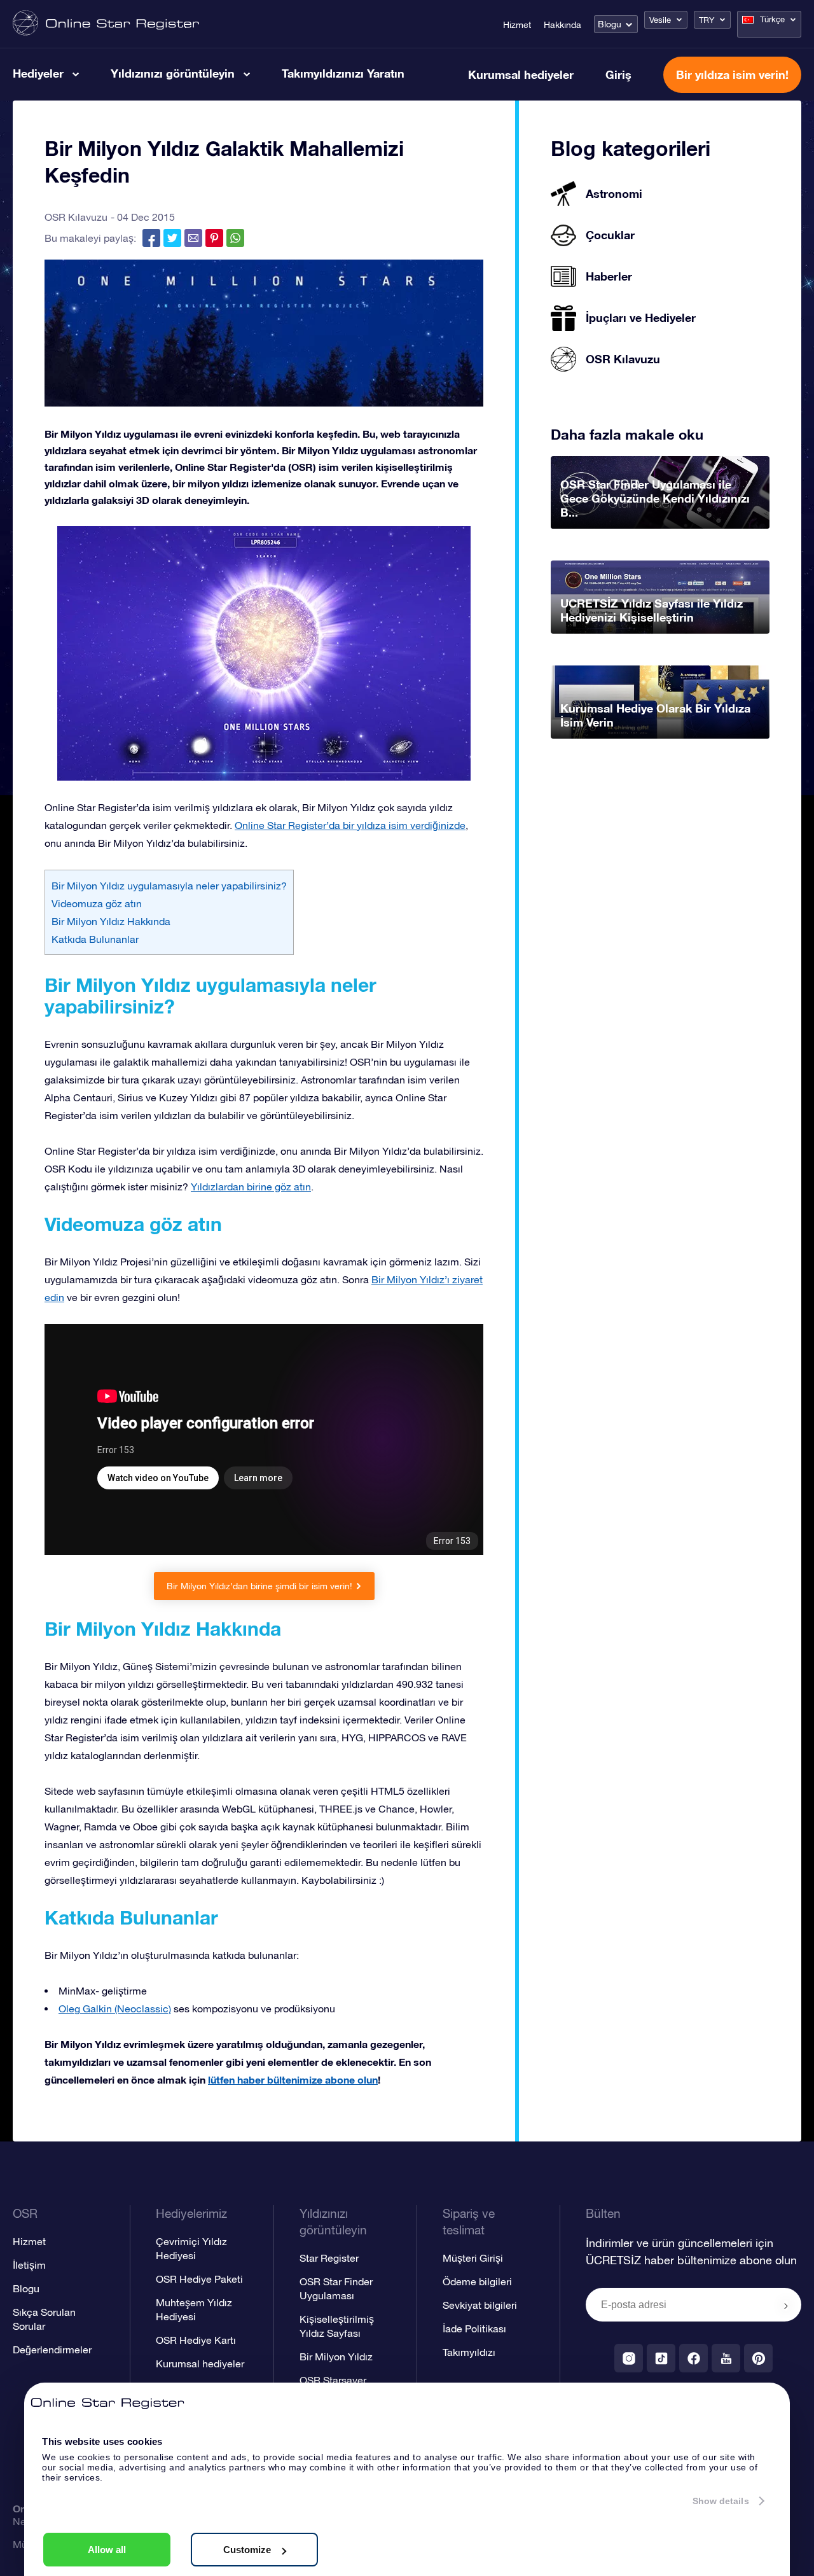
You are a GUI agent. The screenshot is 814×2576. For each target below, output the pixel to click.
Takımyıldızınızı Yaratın (343, 73)
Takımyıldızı (469, 2352)
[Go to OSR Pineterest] (758, 2358)
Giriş (618, 74)
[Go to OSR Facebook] (693, 2358)
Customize (247, 2550)
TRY (707, 20)
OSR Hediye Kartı (196, 2340)
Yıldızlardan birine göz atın (251, 1187)
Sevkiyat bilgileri (480, 2305)
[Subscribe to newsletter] (786, 2306)
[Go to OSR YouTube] (726, 2358)
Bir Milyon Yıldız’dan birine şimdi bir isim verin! (259, 1586)
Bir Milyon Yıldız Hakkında (111, 921)
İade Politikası (474, 2329)
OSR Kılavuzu (76, 217)
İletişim (29, 2265)
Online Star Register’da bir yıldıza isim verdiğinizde (350, 825)
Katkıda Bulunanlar (95, 939)
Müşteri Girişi (473, 2258)
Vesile (660, 20)
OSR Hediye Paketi (199, 2279)
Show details (721, 2501)
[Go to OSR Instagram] (629, 2358)
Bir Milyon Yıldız (336, 2357)
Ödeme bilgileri (477, 2281)
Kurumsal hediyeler (521, 74)
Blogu (610, 24)
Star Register (329, 2258)
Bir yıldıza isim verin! (732, 74)
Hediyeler (38, 73)
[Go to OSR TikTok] (661, 2358)
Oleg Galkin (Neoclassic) (115, 2009)
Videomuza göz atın (97, 903)
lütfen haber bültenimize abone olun (293, 2079)
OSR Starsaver (333, 2380)
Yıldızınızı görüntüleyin (173, 73)
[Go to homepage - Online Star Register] (106, 24)
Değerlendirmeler (52, 2350)
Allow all (107, 2550)
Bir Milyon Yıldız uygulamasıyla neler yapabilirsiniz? (169, 886)
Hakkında (562, 25)
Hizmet (517, 25)
